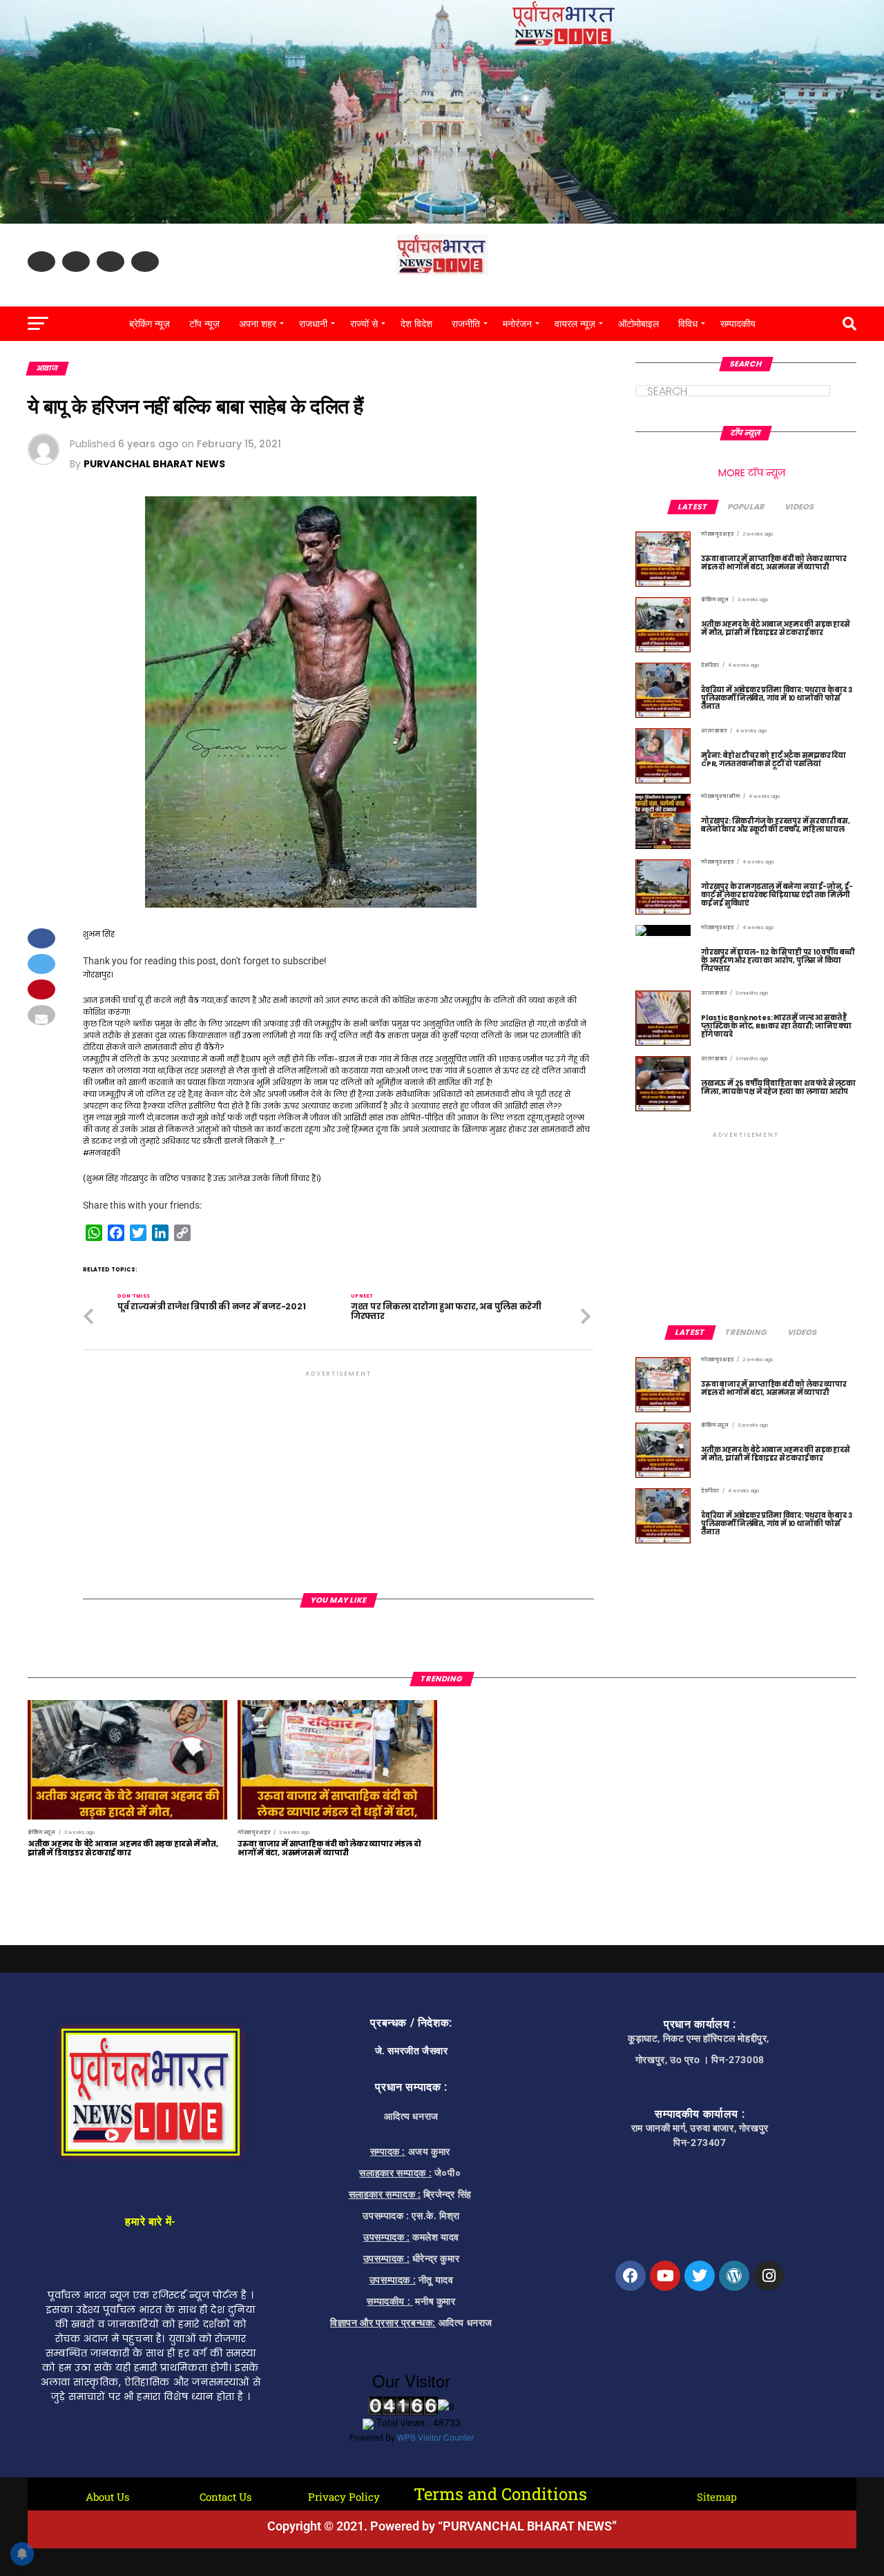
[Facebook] (631, 2276)
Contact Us (225, 2497)
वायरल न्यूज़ (575, 324)
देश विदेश (416, 324)
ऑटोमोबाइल (638, 324)
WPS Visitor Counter (435, 2437)
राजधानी (313, 324)
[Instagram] (769, 2276)
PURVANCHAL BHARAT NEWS (154, 464)
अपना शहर (258, 324)
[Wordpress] (734, 2276)
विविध (688, 324)
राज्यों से (364, 324)
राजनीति (466, 324)
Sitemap (717, 2497)
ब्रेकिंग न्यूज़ (150, 324)
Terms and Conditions (500, 2494)
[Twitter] (700, 2276)
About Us (107, 2497)
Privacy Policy (344, 2497)
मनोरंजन (517, 324)
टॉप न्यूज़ (204, 324)
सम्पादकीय (738, 324)
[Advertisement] (338, 1476)
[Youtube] (665, 2276)
